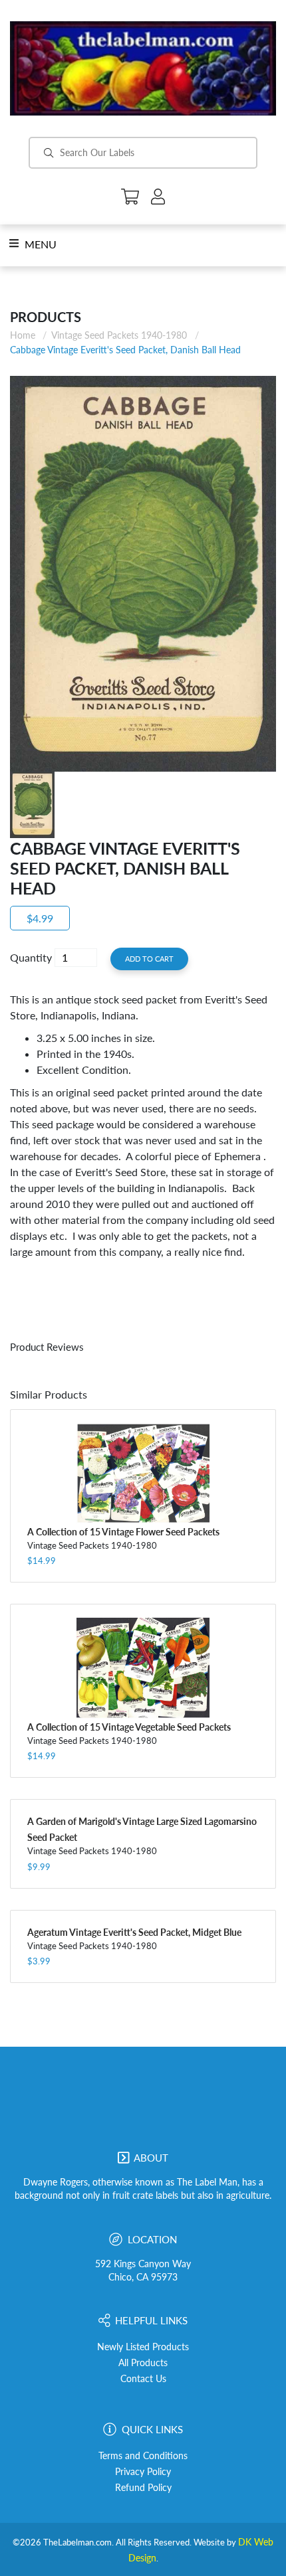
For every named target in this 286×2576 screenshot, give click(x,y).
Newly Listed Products (143, 2347)
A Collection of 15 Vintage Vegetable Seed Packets (129, 1727)
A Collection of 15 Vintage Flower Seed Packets (123, 1532)
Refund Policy (143, 2488)
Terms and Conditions (143, 2456)
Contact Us (143, 2379)
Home (23, 335)
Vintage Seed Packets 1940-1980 (119, 335)
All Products (143, 2363)
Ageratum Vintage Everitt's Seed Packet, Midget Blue (134, 1932)
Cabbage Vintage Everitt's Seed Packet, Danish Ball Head (125, 350)
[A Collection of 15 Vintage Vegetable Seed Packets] (143, 1668)
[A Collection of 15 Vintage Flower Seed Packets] (143, 1473)
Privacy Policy (143, 2472)
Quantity (31, 957)
